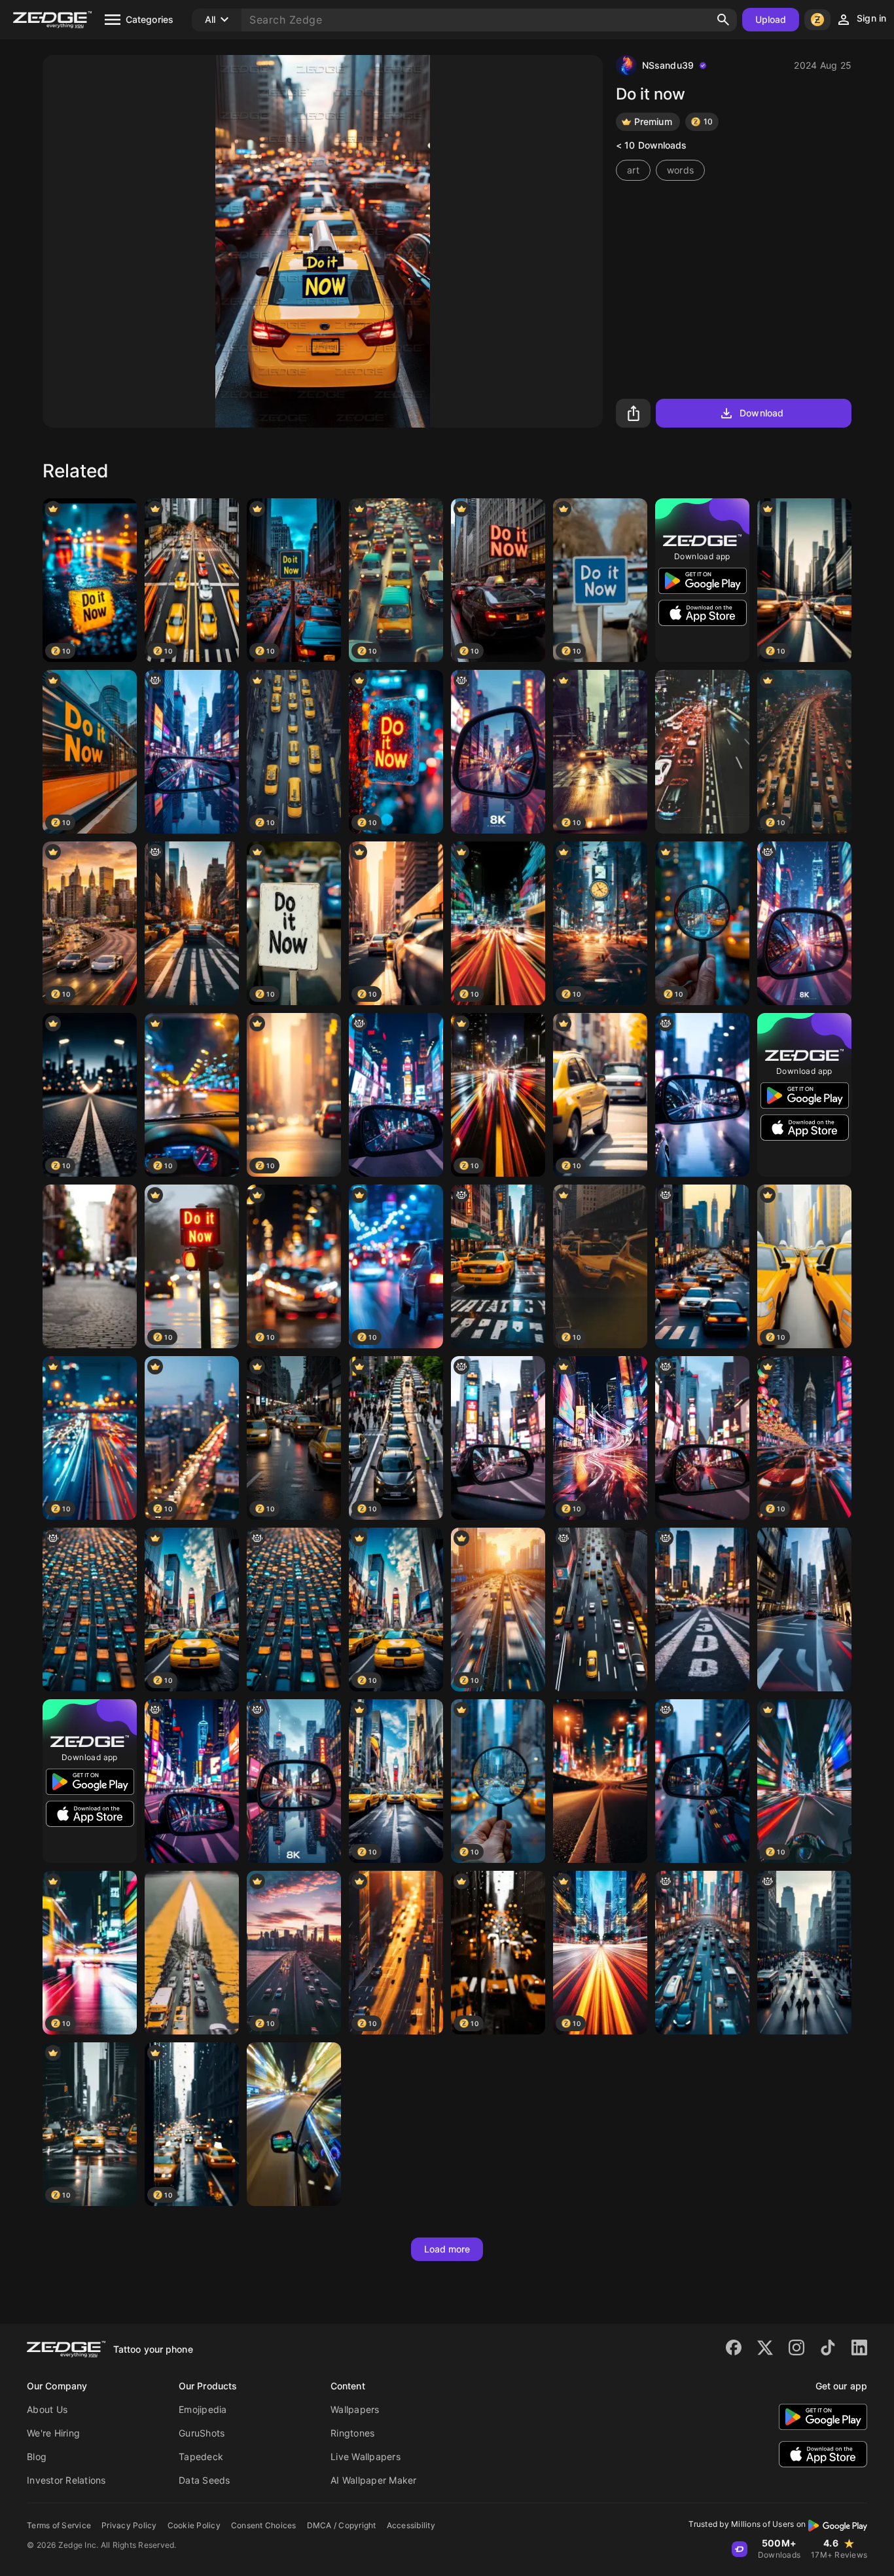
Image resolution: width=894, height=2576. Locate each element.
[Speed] (294, 2124)
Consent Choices (264, 2525)
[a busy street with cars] (600, 1610)
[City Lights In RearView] (498, 1438)
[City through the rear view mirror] (702, 1438)
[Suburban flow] (702, 752)
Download (761, 413)
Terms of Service (59, 2525)
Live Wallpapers (366, 2456)
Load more (447, 2249)
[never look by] (294, 1781)
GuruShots (202, 2433)
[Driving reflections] (702, 1781)
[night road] (600, 1781)
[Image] (192, 1781)
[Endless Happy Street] (90, 1266)
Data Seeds (205, 2480)
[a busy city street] (192, 923)
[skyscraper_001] (804, 1610)
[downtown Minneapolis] (804, 1953)
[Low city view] (702, 1610)
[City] (498, 752)
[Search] (723, 20)
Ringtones (352, 2433)
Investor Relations (66, 2480)
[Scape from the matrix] (90, 1610)
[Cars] (192, 1953)
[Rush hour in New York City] (702, 1266)
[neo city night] (396, 1095)
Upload (771, 19)
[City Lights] (702, 1095)
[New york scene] (498, 1266)
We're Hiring (53, 2433)
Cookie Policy (194, 2525)
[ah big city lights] (192, 752)
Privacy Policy (129, 2525)
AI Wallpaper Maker (374, 2480)
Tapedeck (201, 2456)
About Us (47, 2409)
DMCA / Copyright (342, 2525)
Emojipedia (203, 2409)
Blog (37, 2456)
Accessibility (411, 2525)
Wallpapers (355, 2409)
